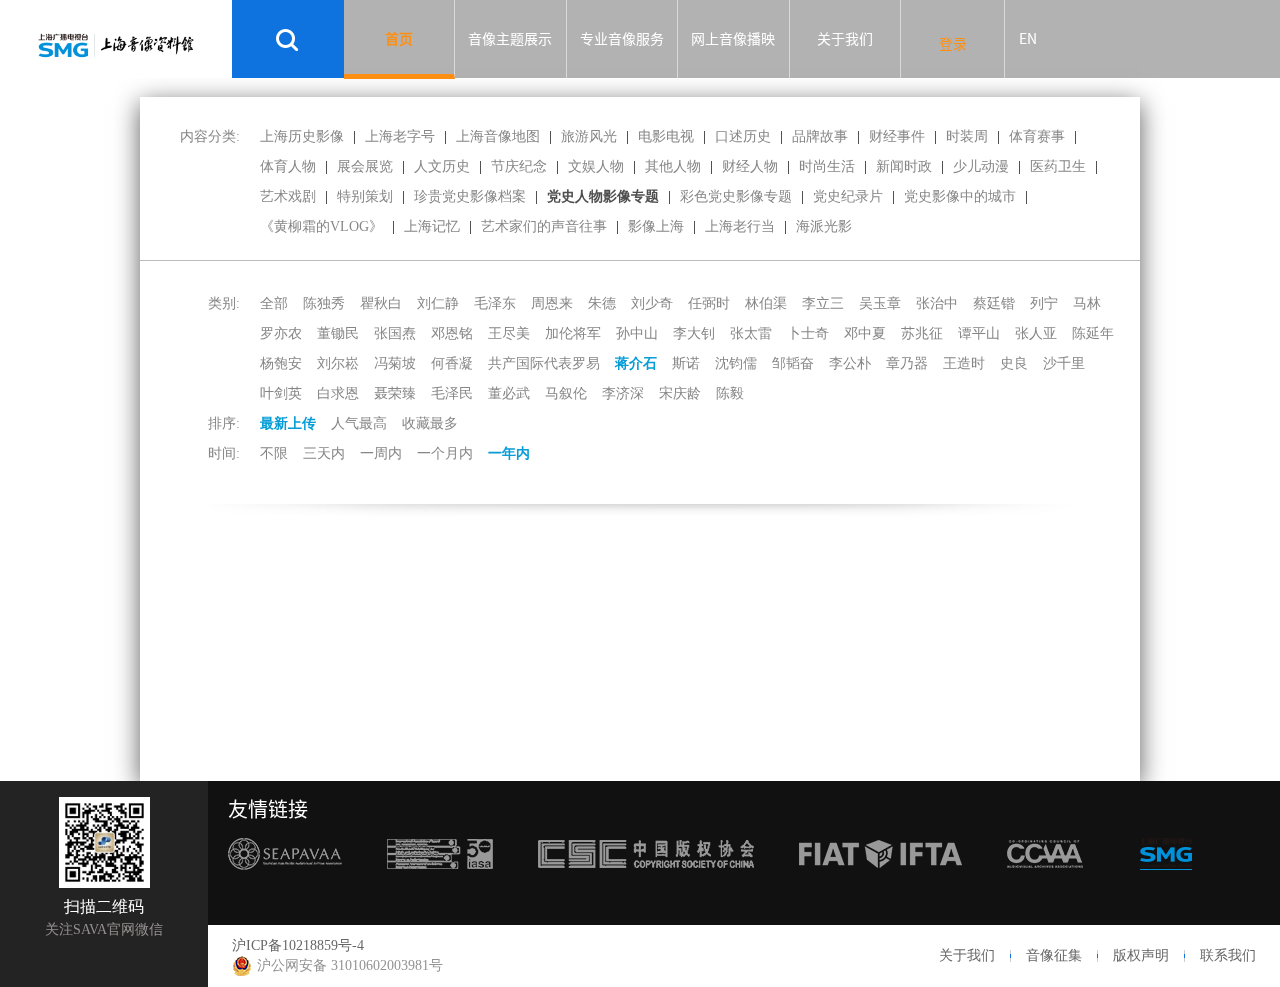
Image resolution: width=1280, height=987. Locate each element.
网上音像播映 (733, 39)
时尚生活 (827, 166)
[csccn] (646, 881)
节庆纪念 (519, 166)
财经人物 (750, 166)
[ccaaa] (1045, 881)
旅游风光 (589, 136)
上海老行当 (740, 226)
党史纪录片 (848, 196)
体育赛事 (1037, 136)
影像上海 (656, 226)
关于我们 (845, 39)
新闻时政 (904, 166)
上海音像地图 (498, 136)
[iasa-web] (440, 881)
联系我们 (1228, 955)
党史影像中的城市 (960, 196)
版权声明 (1141, 955)
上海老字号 (400, 136)
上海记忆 (432, 226)
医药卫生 (1058, 166)
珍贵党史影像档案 (470, 196)
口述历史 (743, 136)
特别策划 (365, 196)
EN (1028, 39)
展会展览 (365, 166)
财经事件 (897, 136)
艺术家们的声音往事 (544, 226)
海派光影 (824, 226)
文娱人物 (596, 166)
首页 (399, 39)
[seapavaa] (285, 881)
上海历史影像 (302, 136)
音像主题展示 (510, 39)
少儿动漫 (981, 166)
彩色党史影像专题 (736, 196)
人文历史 (442, 166)
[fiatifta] (880, 881)
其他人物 (673, 166)
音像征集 (1054, 955)
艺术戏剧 (288, 196)
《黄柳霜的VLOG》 (321, 226)
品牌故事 (820, 136)
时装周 (967, 136)
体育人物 (288, 166)
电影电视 (666, 136)
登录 (953, 44)
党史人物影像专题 (603, 196)
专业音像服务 (622, 39)
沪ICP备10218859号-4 (298, 945)
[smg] (1166, 881)
